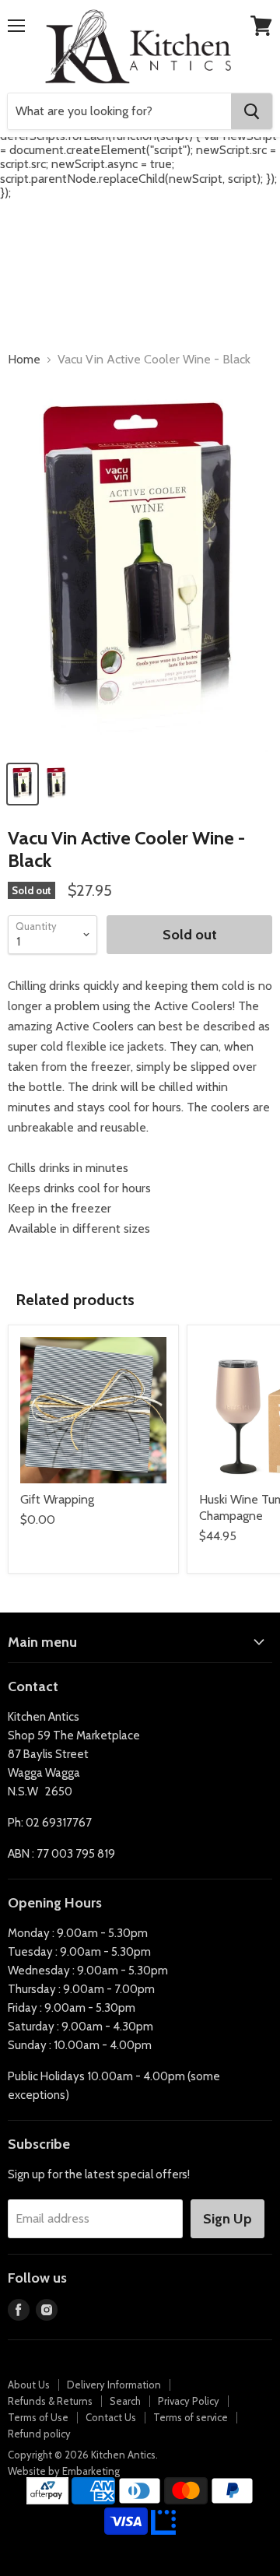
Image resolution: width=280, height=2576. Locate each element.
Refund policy (39, 2434)
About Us (29, 2385)
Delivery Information (114, 2385)
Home (24, 360)
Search (125, 2401)
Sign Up (227, 2219)
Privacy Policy (189, 2401)
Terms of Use (38, 2417)
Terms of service (191, 2417)
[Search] (252, 111)
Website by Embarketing (64, 2471)
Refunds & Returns (50, 2401)
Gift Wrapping (57, 1499)
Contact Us (111, 2417)
